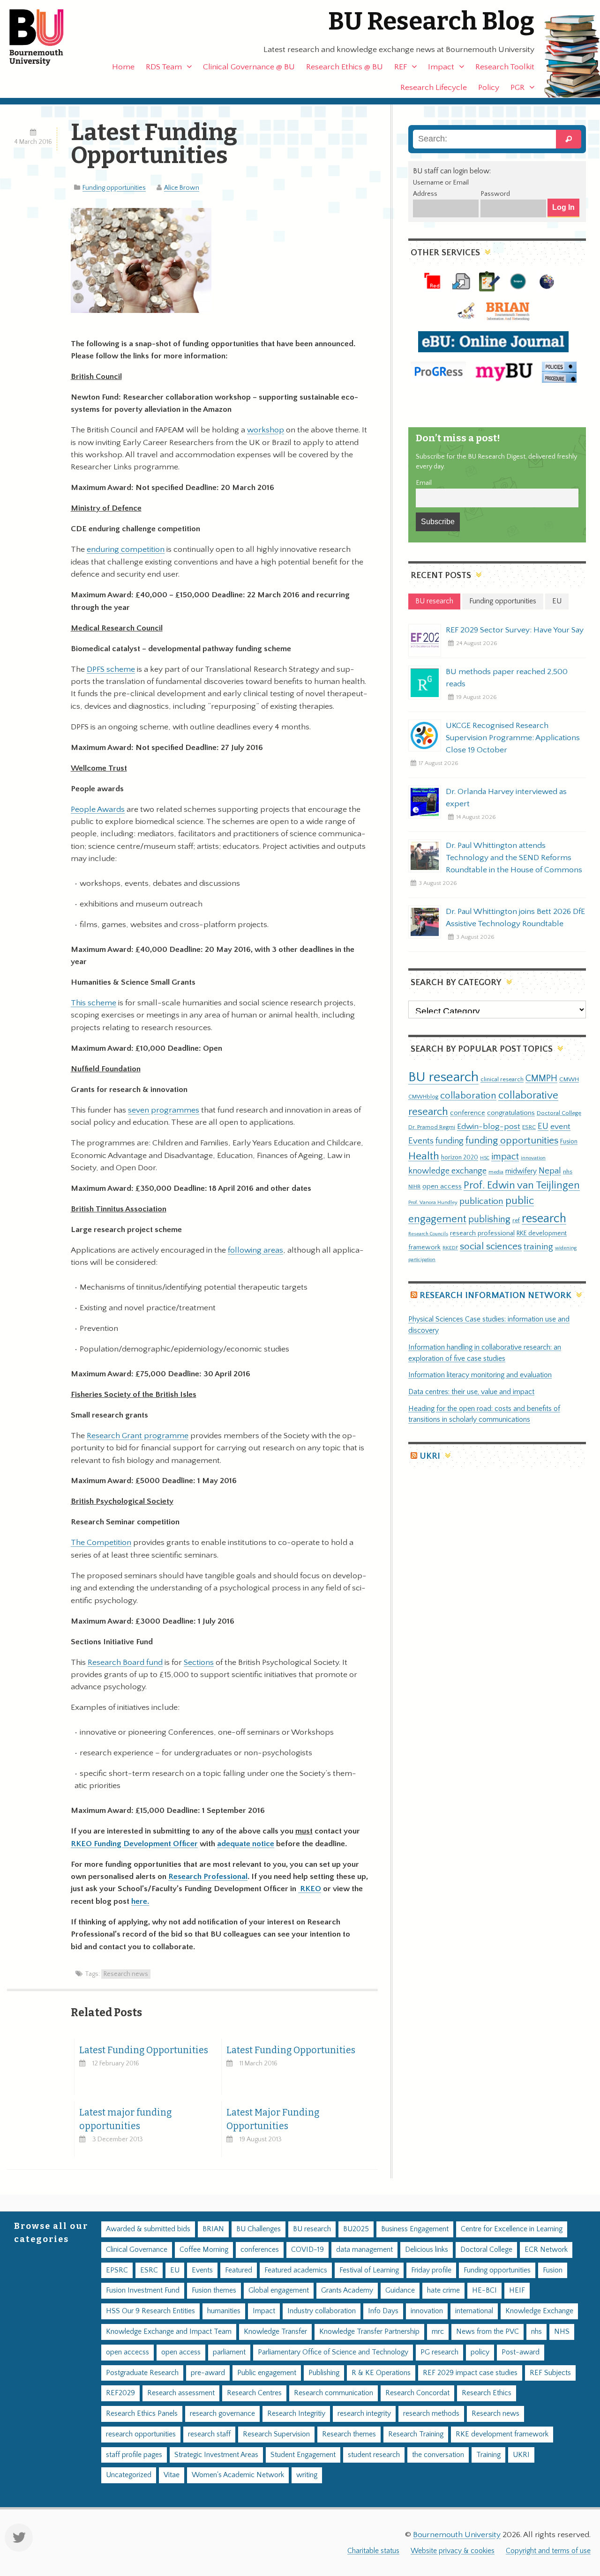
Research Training (416, 2434)
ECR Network (546, 2250)
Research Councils (428, 1234)
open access (442, 1186)
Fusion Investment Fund (143, 2290)
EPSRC (117, 2270)
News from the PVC (487, 2332)
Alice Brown (182, 188)
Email (424, 483)
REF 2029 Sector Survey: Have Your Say (515, 630)
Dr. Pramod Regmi (432, 1127)
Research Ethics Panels (142, 2414)
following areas (255, 1250)
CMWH (569, 1079)
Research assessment (181, 2393)
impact (505, 1157)
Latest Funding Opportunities (144, 2050)
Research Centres (254, 2393)
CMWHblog (423, 1097)
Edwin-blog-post (489, 1127)
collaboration (468, 1096)
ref (516, 1220)
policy (480, 2352)
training (538, 1247)
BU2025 (356, 2229)
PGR (517, 88)
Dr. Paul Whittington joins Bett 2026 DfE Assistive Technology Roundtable (515, 918)
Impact (441, 67)
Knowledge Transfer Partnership (369, 2332)
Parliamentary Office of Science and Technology (333, 2352)
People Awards (98, 809)
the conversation (438, 2455)
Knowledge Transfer (275, 2332)
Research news (126, 1974)
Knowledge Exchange (539, 2311)
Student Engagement (303, 2455)
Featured (239, 2270)
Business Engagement (415, 2229)
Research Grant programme (138, 1436)
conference (468, 1113)
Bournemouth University (45, 37)
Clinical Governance (137, 2250)
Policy (489, 88)
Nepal (550, 1171)
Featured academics (296, 2270)
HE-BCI (484, 2290)
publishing (489, 1219)
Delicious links (427, 2250)
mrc (438, 2332)
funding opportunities (512, 1141)
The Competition (101, 1543)
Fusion (569, 1142)
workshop (266, 430)
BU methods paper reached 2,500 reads (507, 678)
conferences (260, 2250)
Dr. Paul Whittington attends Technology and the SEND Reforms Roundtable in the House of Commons (514, 858)
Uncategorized (129, 2475)
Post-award (521, 2352)
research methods (431, 2414)
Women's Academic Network (238, 2475)
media (496, 1172)
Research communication (334, 2393)
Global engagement (279, 2290)
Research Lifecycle (434, 88)
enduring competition (126, 549)
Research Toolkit (505, 67)
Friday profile (431, 2270)
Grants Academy (347, 2290)
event (560, 1127)
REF (401, 67)
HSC (485, 1158)
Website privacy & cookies (453, 2551)
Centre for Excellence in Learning (512, 2229)
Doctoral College (559, 1113)
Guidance (400, 2290)
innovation (533, 1158)
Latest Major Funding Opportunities (273, 2119)
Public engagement (267, 2373)
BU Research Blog (431, 21)
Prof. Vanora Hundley (433, 1202)
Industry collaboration (322, 2311)
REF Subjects (550, 2373)
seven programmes (164, 1110)
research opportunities (141, 2434)
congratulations (511, 1113)
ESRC (529, 1127)
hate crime (443, 2290)
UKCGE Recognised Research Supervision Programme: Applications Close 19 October (513, 738)
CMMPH (541, 1078)
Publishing (324, 2373)
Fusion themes (214, 2290)
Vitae (172, 2475)
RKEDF (450, 1248)
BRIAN (213, 2229)
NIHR (414, 1187)
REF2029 (120, 2393)
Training (488, 2455)
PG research (439, 2352)
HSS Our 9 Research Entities (150, 2311)
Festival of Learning (369, 2270)
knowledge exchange (447, 1171)
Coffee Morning (204, 2250)
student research (374, 2455)
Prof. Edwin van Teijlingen (522, 1185)
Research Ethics (487, 2393)
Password (495, 194)
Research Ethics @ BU (345, 67)
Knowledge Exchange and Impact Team (169, 2332)
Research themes (349, 2434)
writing (307, 2475)
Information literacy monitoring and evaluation (480, 1375)
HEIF (517, 2290)
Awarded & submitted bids (148, 2229)
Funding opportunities (114, 188)
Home (123, 67)
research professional (482, 1233)
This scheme (94, 1003)
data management (364, 2250)
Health (424, 1156)
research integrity (364, 2414)
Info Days (383, 2311)
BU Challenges (259, 2229)
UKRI (430, 1456)
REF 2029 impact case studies (470, 2373)
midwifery (521, 1171)
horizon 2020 (460, 1158)
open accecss (127, 2352)
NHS (562, 2332)
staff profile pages (134, 2455)
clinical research (502, 1079)
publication (481, 1201)
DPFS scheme (111, 669)
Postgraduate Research (142, 2373)
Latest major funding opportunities (125, 2119)
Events (421, 1141)
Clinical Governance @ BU (249, 67)
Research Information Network (495, 1295)
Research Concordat (417, 2393)
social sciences (491, 1246)
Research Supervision (276, 2434)
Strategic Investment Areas (216, 2455)
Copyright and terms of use (548, 2551)
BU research (443, 1077)
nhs (568, 1172)
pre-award (208, 2373)
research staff (209, 2434)
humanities (224, 2311)
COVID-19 (307, 2250)
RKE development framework (502, 2434)
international (474, 2311)
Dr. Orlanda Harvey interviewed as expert (506, 798)
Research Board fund (125, 1663)
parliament (229, 2352)
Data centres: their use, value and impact (471, 1392)
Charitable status (373, 2551)
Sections (199, 1663)
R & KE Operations (381, 2373)
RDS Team (164, 67)
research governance (222, 2414)
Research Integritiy (296, 2414)
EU (543, 1126)
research (544, 1219)
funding (450, 1141)
